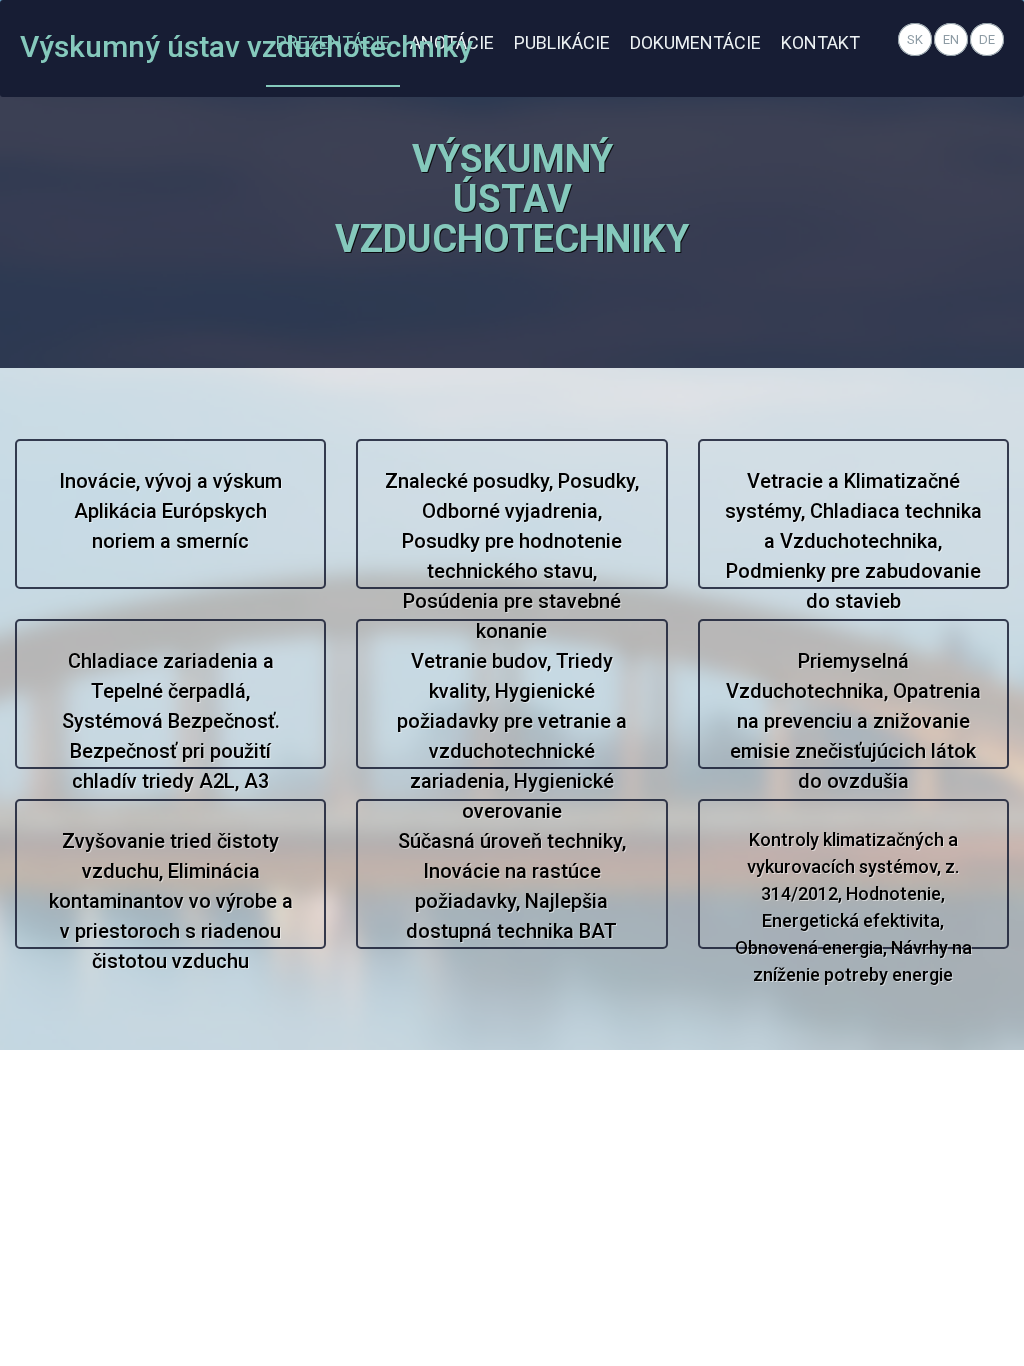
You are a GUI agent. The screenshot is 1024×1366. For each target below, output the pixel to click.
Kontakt (820, 42)
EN (951, 39)
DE (987, 39)
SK (915, 39)
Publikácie (562, 42)
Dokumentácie (695, 42)
